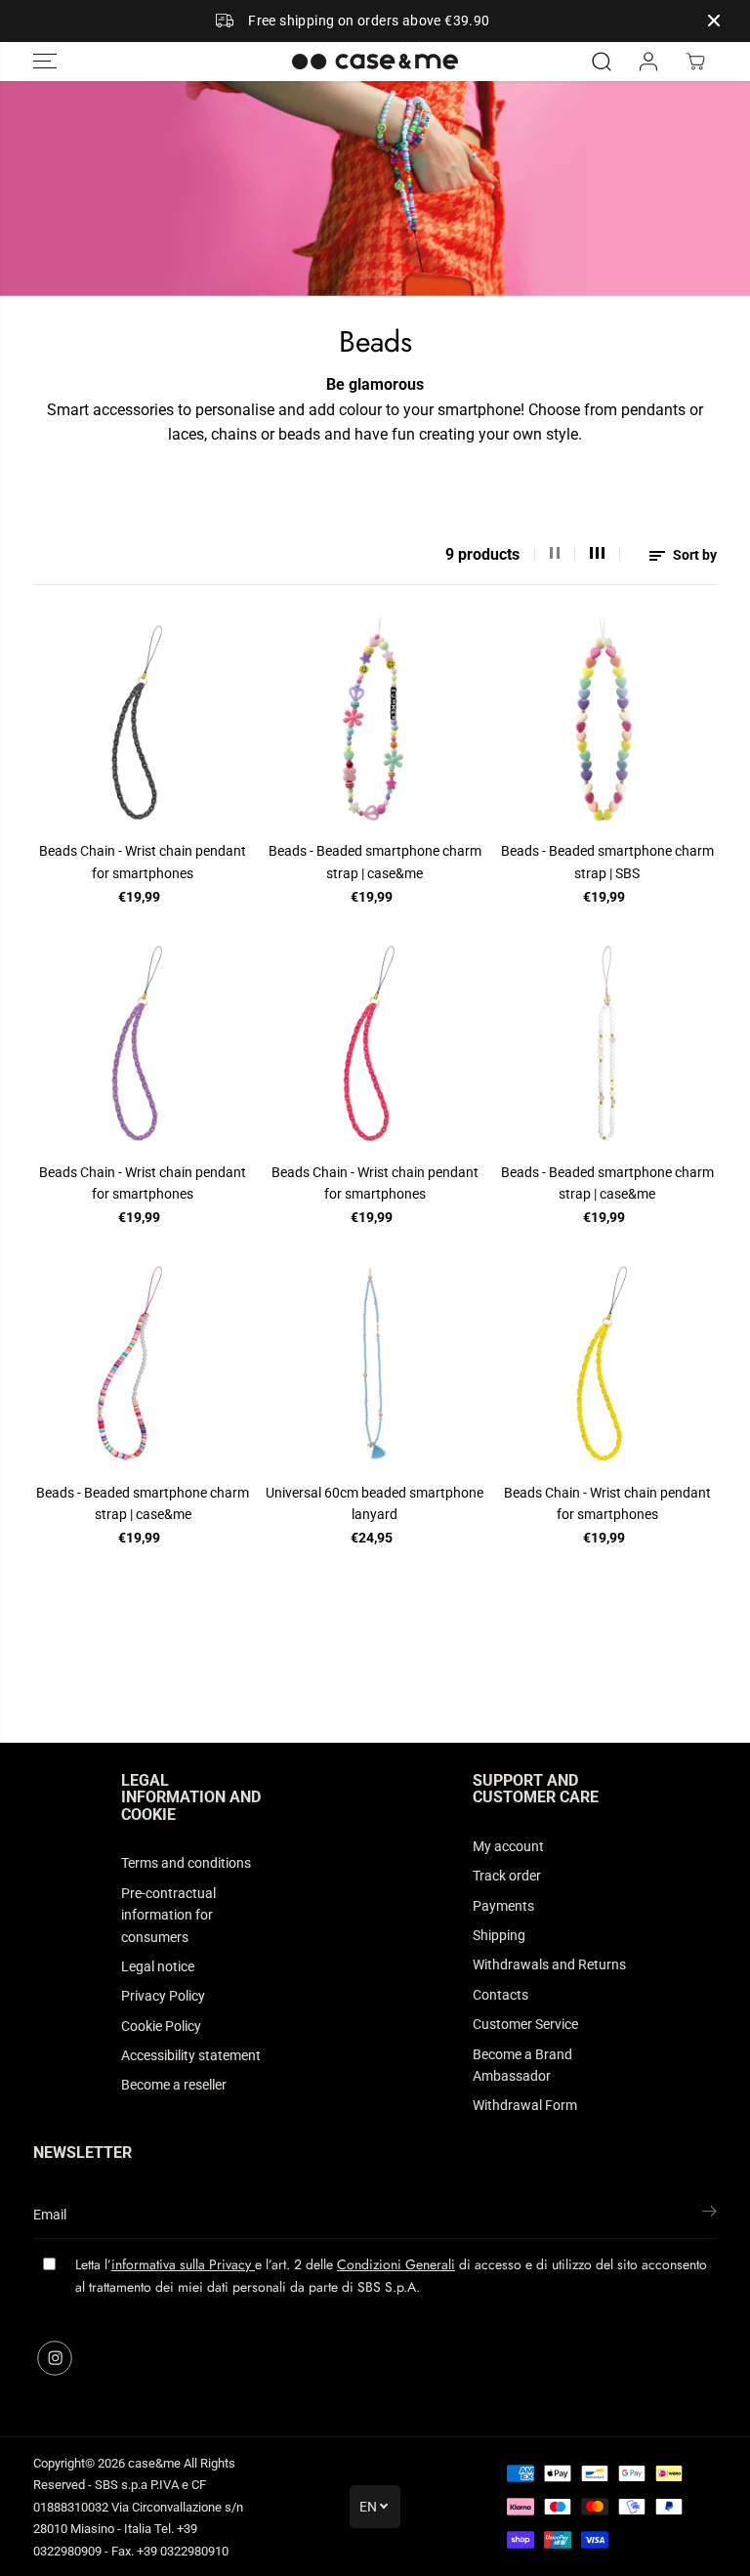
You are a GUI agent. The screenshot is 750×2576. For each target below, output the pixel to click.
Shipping (499, 1935)
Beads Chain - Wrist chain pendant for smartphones (143, 862)
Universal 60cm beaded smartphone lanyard (375, 1503)
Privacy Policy (163, 1996)
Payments (503, 1906)
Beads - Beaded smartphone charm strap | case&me (375, 862)
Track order (507, 1876)
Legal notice (158, 1966)
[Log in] (648, 62)
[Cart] (695, 62)
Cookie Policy (161, 2026)
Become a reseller (174, 2085)
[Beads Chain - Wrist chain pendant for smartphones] (143, 723)
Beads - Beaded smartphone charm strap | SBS (607, 862)
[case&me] (375, 62)
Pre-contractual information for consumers (168, 1915)
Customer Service (525, 2024)
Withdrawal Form (525, 2105)
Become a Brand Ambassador (522, 2065)
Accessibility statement (191, 2055)
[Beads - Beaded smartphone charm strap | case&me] (375, 723)
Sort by (693, 555)
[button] (45, 62)
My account (508, 1846)
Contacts (500, 1995)
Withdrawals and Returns (549, 1964)
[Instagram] (55, 2358)
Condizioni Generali (396, 2264)
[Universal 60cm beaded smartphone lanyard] (375, 1364)
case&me (154, 2463)
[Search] (602, 62)
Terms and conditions (186, 1863)
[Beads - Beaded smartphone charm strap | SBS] (607, 723)
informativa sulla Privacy (183, 2264)
